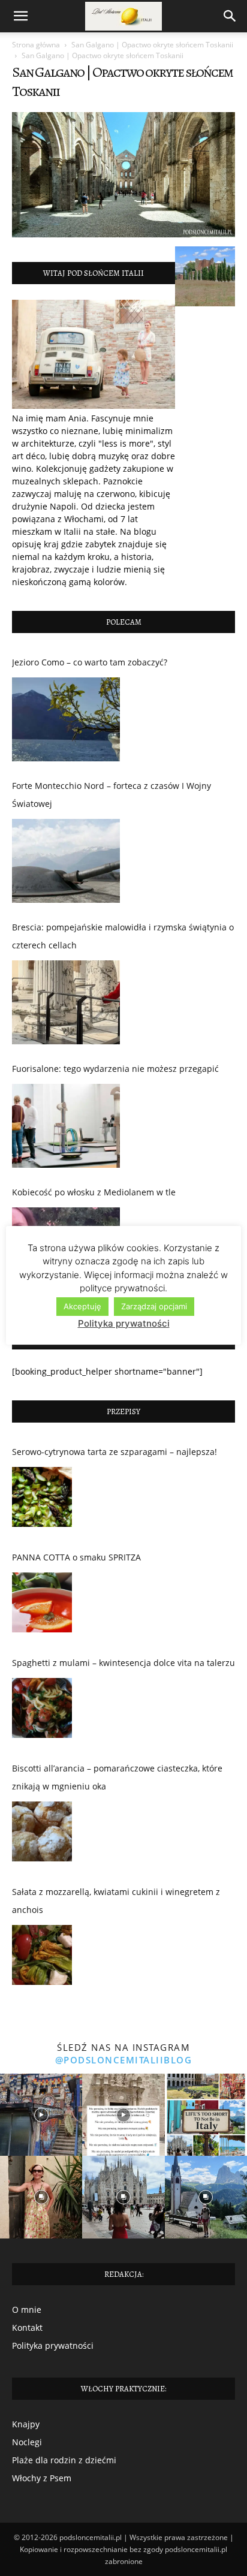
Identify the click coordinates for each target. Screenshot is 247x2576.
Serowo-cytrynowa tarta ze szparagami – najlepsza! (115, 1452)
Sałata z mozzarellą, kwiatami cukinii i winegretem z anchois (116, 1901)
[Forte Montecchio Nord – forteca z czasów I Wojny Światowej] (66, 861)
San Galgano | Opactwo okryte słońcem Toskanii (152, 45)
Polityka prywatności (53, 2345)
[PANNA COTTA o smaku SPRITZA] (42, 1605)
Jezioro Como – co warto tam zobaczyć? (90, 662)
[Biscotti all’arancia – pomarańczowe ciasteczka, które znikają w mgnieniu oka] (42, 1834)
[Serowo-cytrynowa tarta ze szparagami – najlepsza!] (42, 1500)
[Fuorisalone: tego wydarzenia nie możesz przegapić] (66, 1126)
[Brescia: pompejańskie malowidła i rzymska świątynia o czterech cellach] (66, 1002)
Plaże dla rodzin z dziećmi (64, 2460)
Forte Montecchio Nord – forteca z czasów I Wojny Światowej (112, 795)
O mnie (27, 2310)
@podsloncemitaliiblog (124, 2060)
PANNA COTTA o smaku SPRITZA (76, 1557)
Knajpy (26, 2424)
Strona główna (36, 45)
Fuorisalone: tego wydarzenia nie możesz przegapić (115, 1069)
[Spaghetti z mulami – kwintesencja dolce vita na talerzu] (42, 1711)
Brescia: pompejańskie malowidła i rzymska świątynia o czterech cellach (123, 936)
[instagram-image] (41, 2115)
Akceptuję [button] (82, 1306)
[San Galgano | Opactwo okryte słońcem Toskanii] (123, 234)
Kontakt (27, 2328)
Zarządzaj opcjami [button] (154, 1306)
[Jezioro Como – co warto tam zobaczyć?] (66, 719)
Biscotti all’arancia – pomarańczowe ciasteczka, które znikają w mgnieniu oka (117, 1777)
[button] (20, 16)
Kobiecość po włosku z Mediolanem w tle (94, 1192)
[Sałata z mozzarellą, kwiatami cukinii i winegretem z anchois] (42, 1958)
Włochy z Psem (42, 2478)
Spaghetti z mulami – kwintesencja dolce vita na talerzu (123, 1663)
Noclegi (27, 2442)
